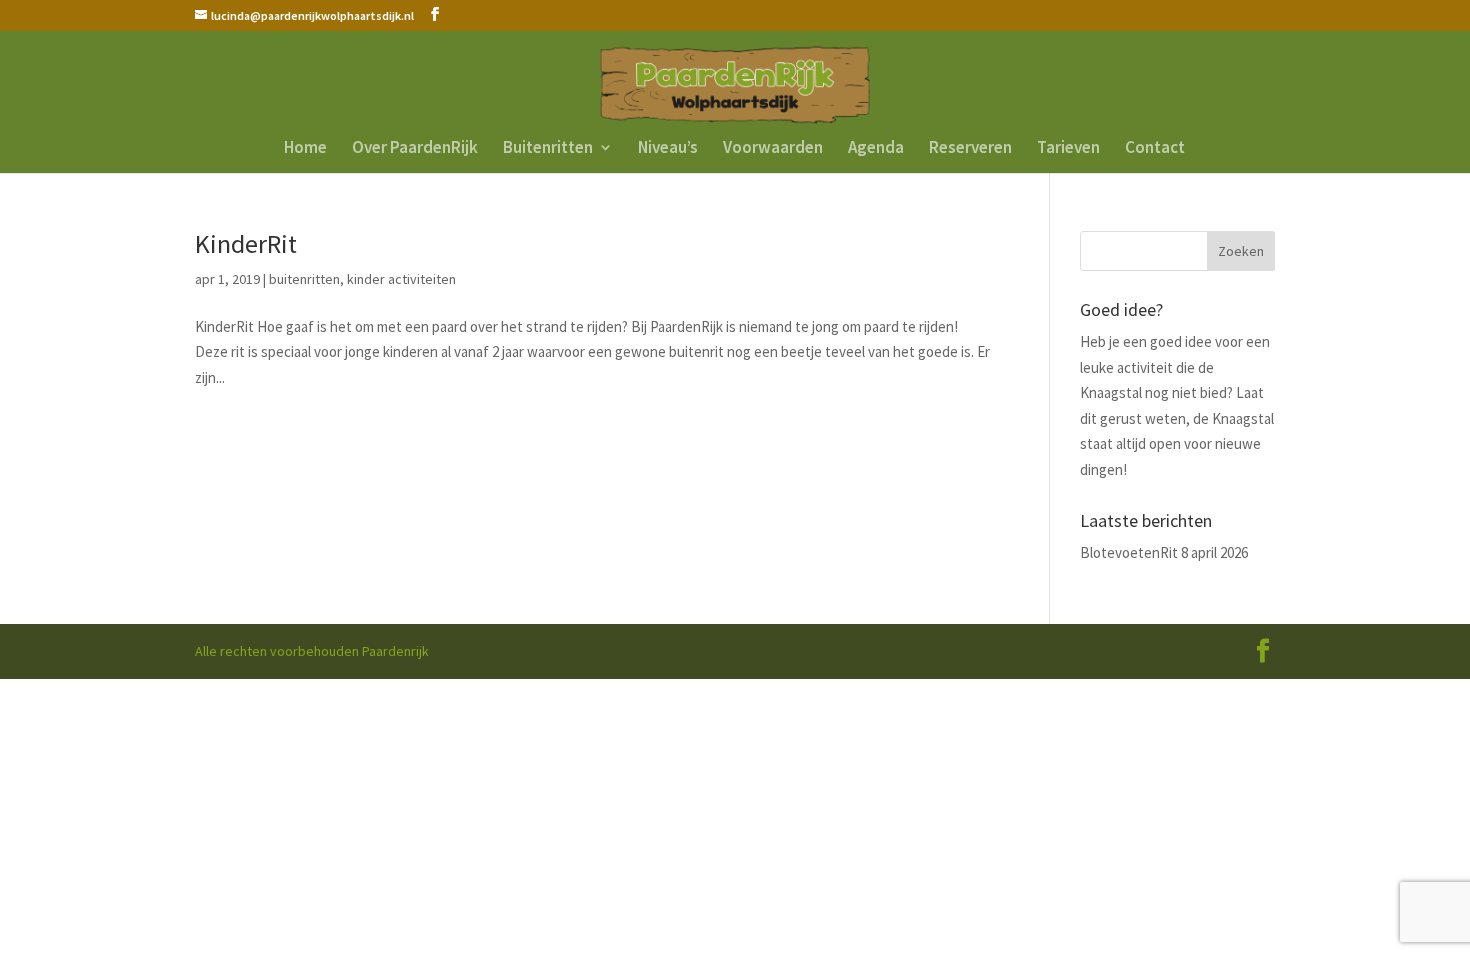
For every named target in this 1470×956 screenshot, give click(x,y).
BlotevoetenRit (1129, 552)
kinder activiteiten (401, 279)
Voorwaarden (773, 149)
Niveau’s (668, 149)
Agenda (876, 149)
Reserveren (970, 149)
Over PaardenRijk (415, 149)
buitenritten (304, 279)
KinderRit (246, 243)
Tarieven (1068, 149)
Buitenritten (548, 149)
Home (305, 149)
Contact (1155, 149)
